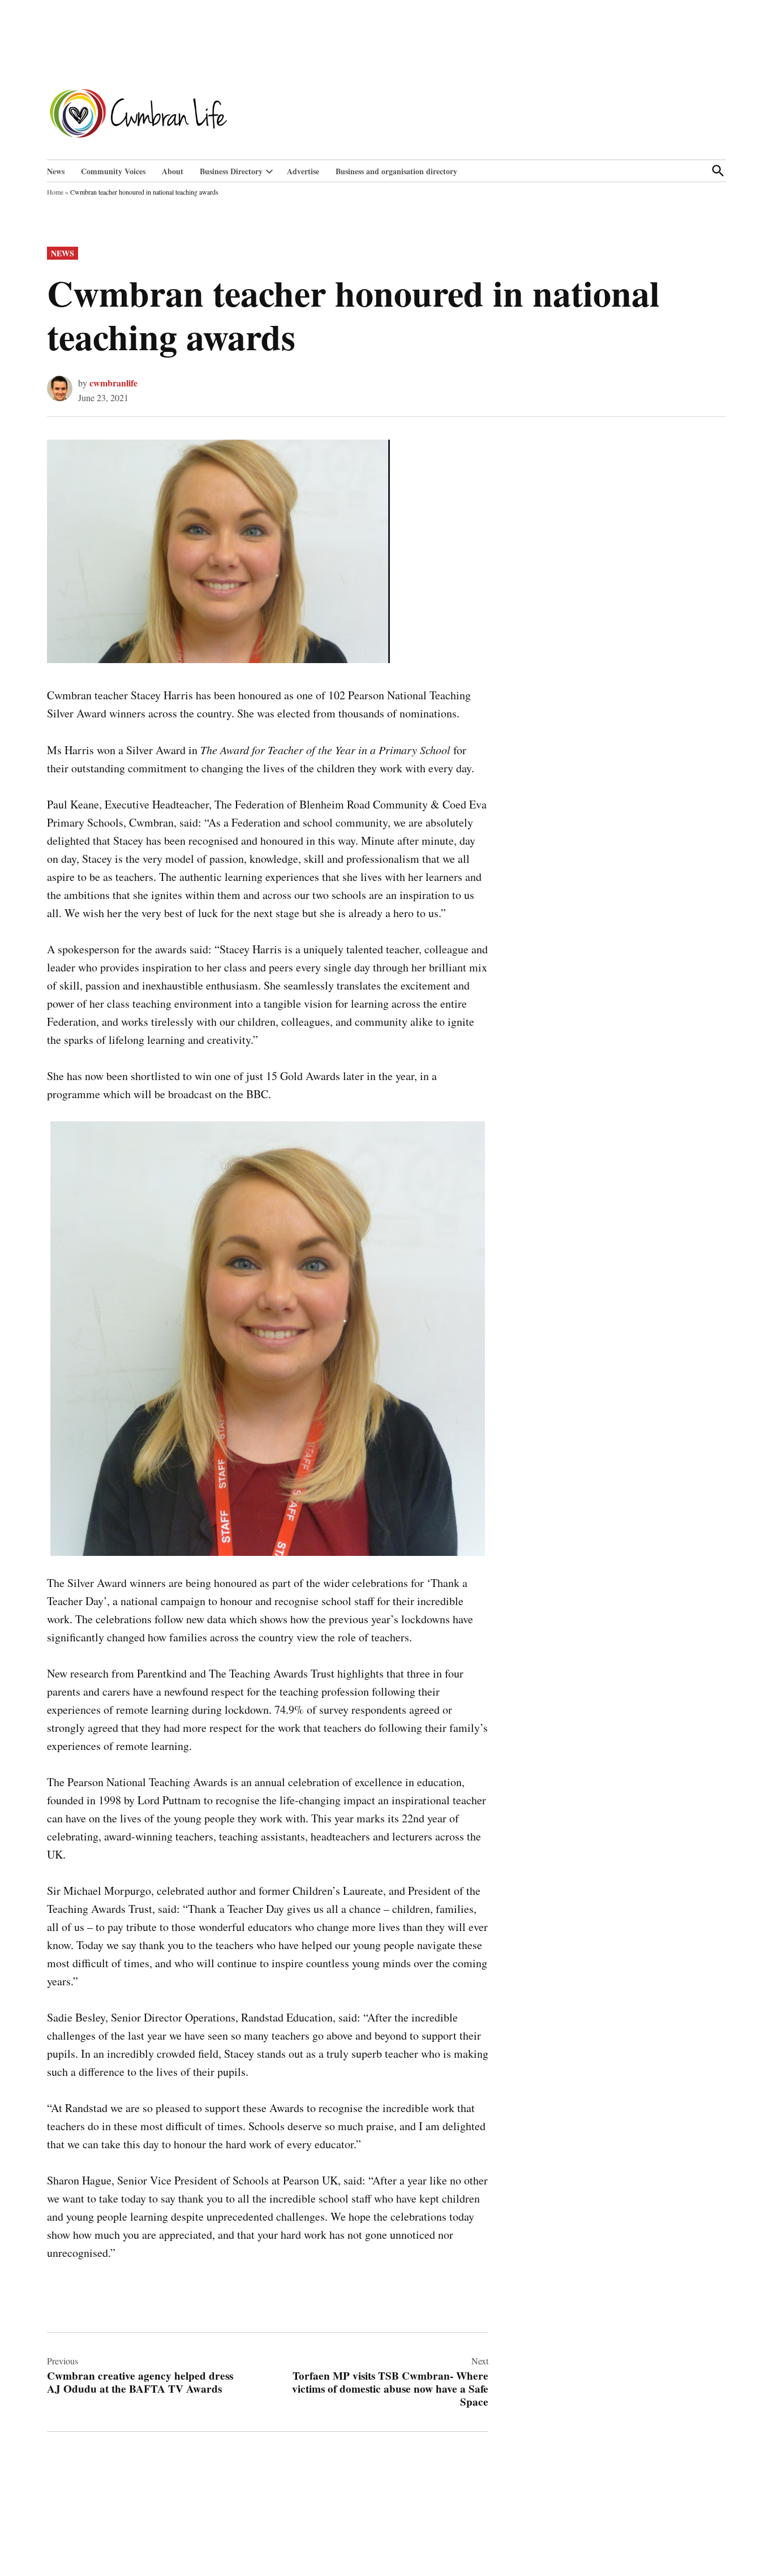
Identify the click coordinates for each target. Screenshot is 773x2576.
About (173, 171)
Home (55, 192)
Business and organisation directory (396, 171)
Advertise (303, 171)
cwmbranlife (113, 383)
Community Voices (113, 171)
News (56, 171)
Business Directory (231, 171)
